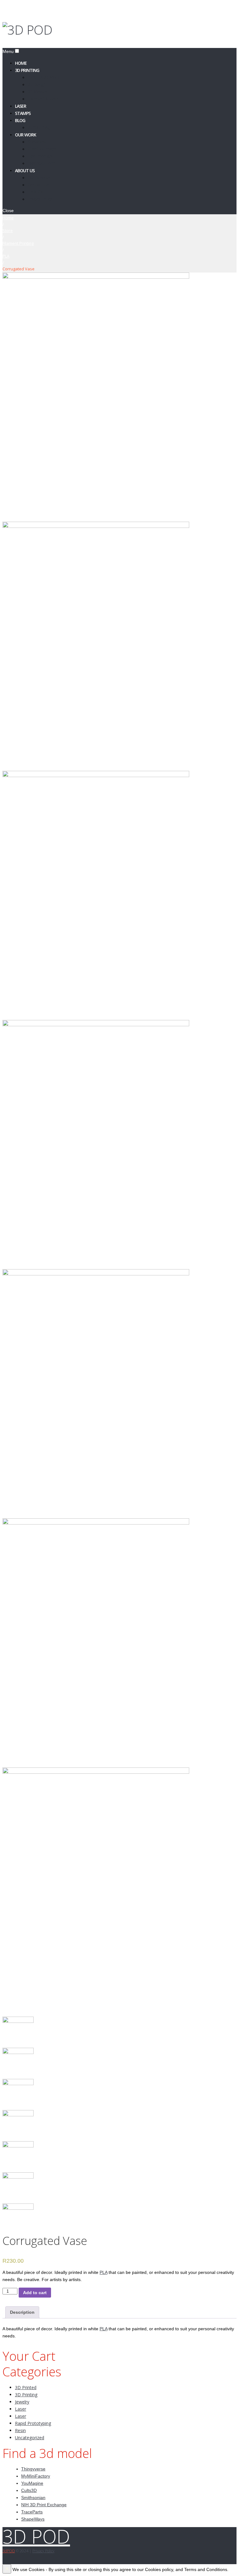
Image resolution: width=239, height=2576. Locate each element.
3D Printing (27, 70)
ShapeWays (33, 2519)
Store (8, 230)
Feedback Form (42, 163)
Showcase (37, 142)
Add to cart (35, 2293)
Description (22, 2312)
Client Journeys (42, 149)
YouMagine (32, 2483)
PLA (6, 256)
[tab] (22, 2312)
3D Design (37, 84)
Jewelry (22, 2402)
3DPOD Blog (39, 127)
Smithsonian (33, 2498)
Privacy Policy (40, 199)
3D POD (36, 2536)
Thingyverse (33, 2469)
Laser (21, 2409)
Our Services (39, 177)
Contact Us (38, 185)
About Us (25, 170)
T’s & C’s (35, 192)
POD (9, 2551)
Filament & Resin (43, 99)
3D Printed (26, 2387)
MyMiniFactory (36, 2476)
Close (8, 211)
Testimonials (40, 156)
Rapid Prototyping (33, 2423)
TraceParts (32, 2512)
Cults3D (29, 2490)
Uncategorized (30, 2438)
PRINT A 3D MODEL (45, 77)
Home (8, 218)
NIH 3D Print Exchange (44, 2505)
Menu (8, 51)
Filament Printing (18, 243)
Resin (20, 2430)
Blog (20, 120)
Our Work (26, 134)
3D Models (37, 91)
